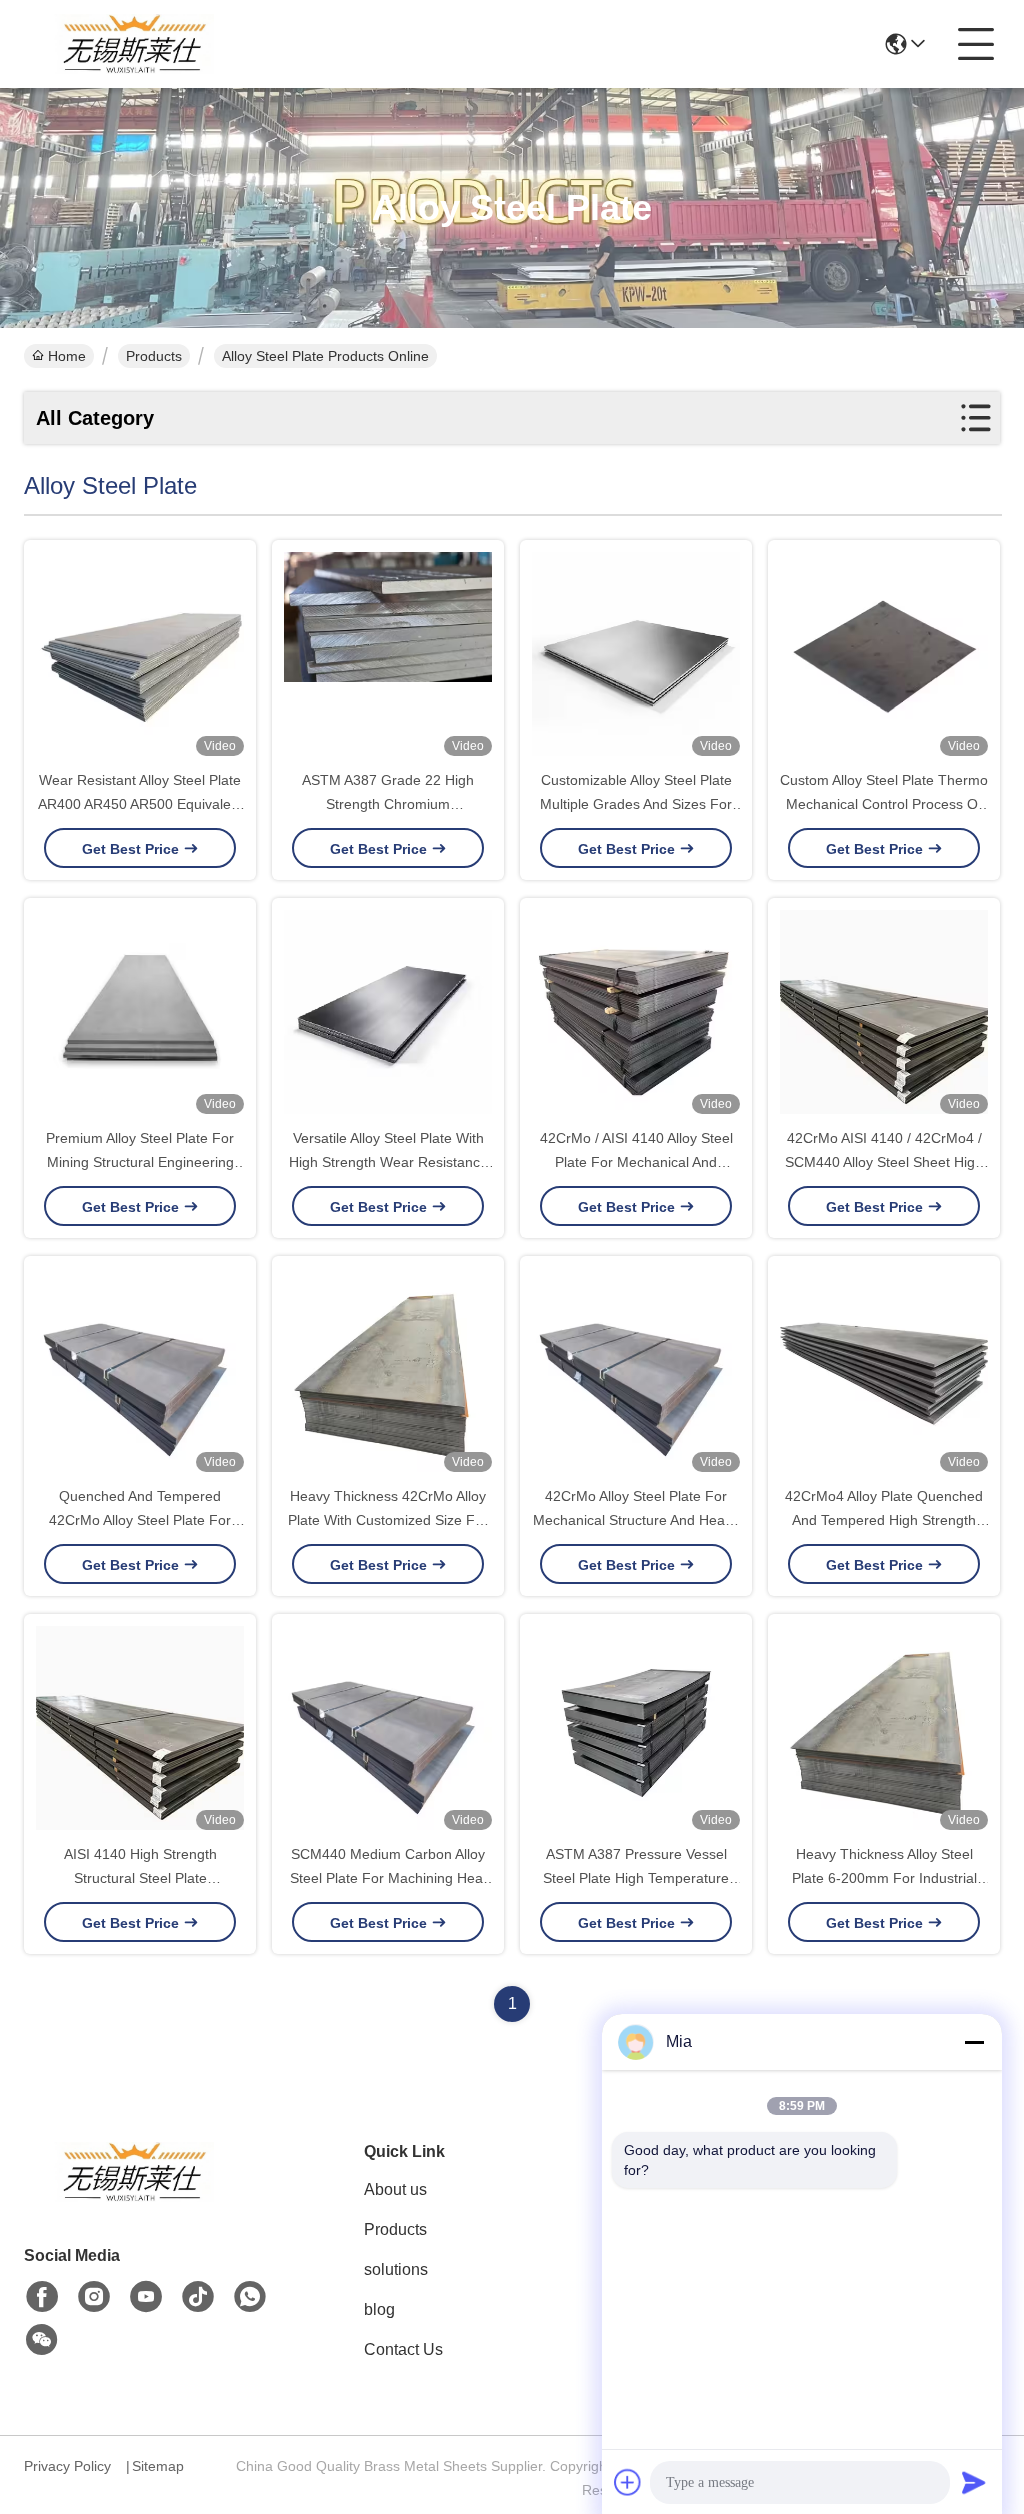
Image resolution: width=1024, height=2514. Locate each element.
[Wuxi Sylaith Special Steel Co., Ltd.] (134, 44)
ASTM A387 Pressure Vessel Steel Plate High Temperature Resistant (636, 1878)
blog (379, 2309)
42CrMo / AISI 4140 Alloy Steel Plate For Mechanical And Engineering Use (636, 1162)
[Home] (134, 2196)
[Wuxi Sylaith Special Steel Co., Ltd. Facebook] (42, 2297)
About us (395, 2189)
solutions (396, 2269)
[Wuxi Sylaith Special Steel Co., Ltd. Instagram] (94, 2297)
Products (154, 356)
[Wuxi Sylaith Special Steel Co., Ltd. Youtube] (146, 2297)
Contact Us (403, 2349)
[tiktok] (198, 2297)
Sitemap (158, 2466)
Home (67, 356)
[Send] (974, 2482)
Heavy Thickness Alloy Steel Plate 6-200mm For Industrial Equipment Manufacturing (884, 1878)
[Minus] (974, 2042)
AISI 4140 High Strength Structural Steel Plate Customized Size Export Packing (140, 1878)
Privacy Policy (67, 2466)
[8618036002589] (250, 2297)
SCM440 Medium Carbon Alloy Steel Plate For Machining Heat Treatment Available (388, 1878)
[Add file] (628, 2482)
